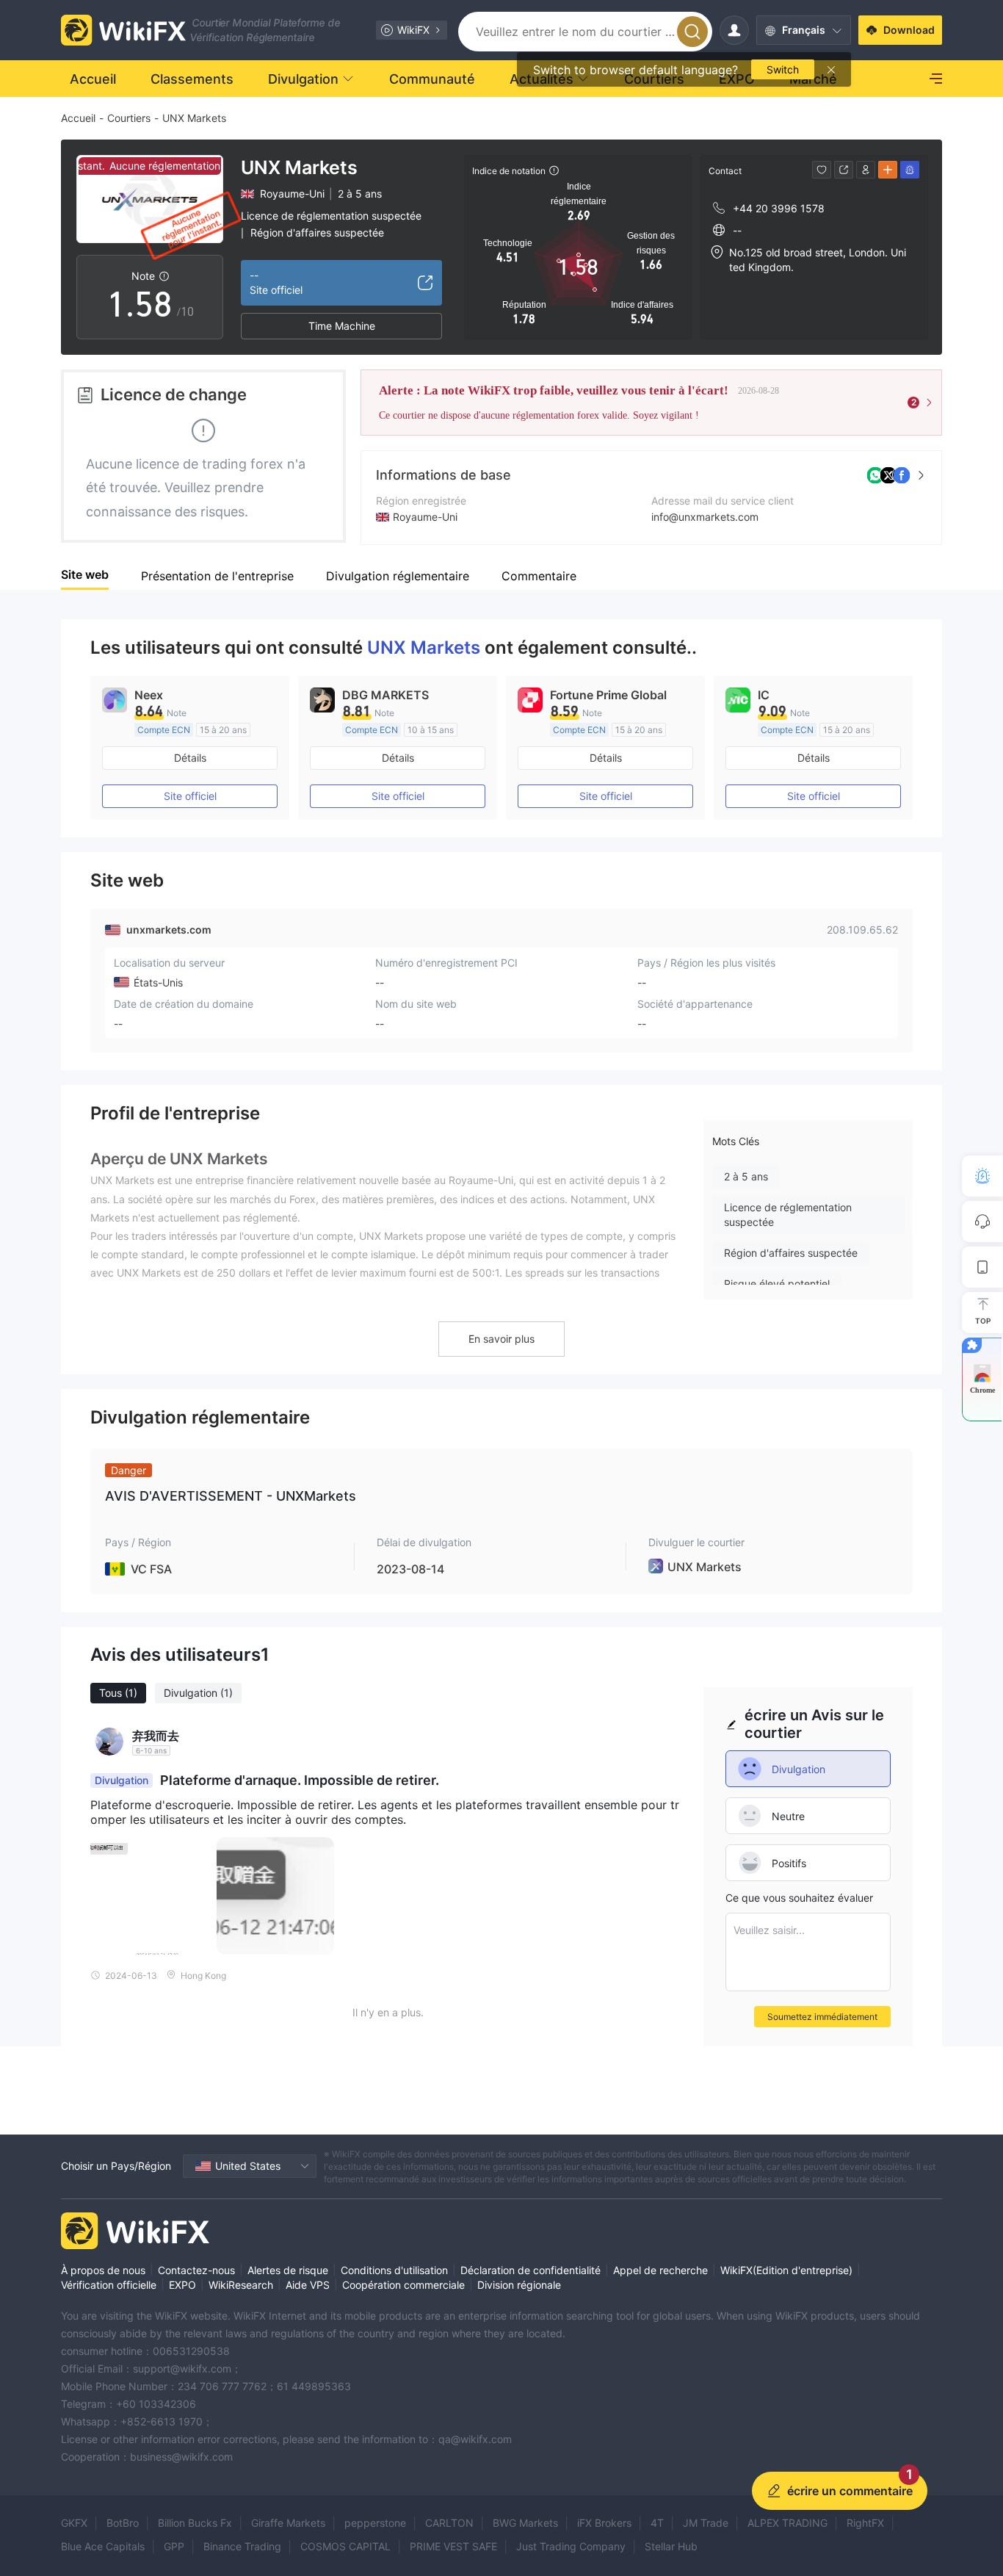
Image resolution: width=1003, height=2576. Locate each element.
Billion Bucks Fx (195, 2523)
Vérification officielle (109, 2285)
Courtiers (129, 118)
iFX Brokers (604, 2523)
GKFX (74, 2523)
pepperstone (375, 2523)
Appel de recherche (660, 2270)
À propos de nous (103, 2270)
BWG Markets (525, 2523)
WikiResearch (241, 2285)
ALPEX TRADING (787, 2523)
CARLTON (449, 2523)
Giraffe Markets (288, 2523)
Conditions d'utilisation (394, 2270)
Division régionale (519, 2285)
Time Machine (342, 326)
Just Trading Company (571, 2546)
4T (657, 2523)
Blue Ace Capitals (103, 2546)
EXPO (182, 2285)
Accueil (78, 118)
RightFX (865, 2523)
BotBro (123, 2523)
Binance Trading (242, 2546)
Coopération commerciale (403, 2285)
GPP (174, 2546)
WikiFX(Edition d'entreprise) (786, 2270)
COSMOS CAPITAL (345, 2546)
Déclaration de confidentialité (531, 2270)
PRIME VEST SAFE (453, 2546)
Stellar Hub (671, 2546)
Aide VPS (308, 2285)
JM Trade (706, 2523)
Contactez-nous (196, 2270)
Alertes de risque (288, 2270)
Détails (190, 758)
